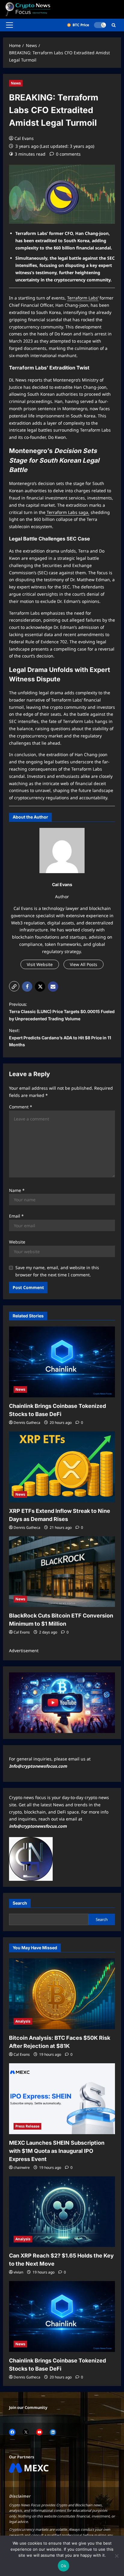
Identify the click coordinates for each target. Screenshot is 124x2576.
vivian (18, 2272)
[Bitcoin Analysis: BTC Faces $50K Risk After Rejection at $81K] (62, 1994)
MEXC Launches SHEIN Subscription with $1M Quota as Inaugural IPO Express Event (57, 2151)
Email (16, 1216)
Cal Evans (24, 138)
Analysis (23, 2021)
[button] (9, 25)
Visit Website (40, 964)
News (16, 83)
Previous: (62, 1011)
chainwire (22, 2167)
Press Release (27, 2126)
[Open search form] (114, 25)
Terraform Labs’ (83, 298)
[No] (116, 2556)
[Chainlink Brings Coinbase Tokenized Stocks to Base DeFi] (62, 1362)
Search (20, 1903)
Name (17, 1190)
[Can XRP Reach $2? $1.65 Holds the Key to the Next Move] (62, 2212)
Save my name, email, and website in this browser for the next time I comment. (57, 1271)
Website (17, 1242)
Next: (60, 1038)
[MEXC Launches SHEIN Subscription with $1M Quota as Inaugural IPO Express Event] (62, 2099)
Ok (64, 2566)
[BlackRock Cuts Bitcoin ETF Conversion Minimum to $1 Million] (62, 1572)
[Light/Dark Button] (100, 25)
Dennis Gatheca (27, 1423)
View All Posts (84, 964)
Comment (21, 1107)
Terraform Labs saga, (67, 512)
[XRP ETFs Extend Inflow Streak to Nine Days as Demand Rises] (62, 1467)
